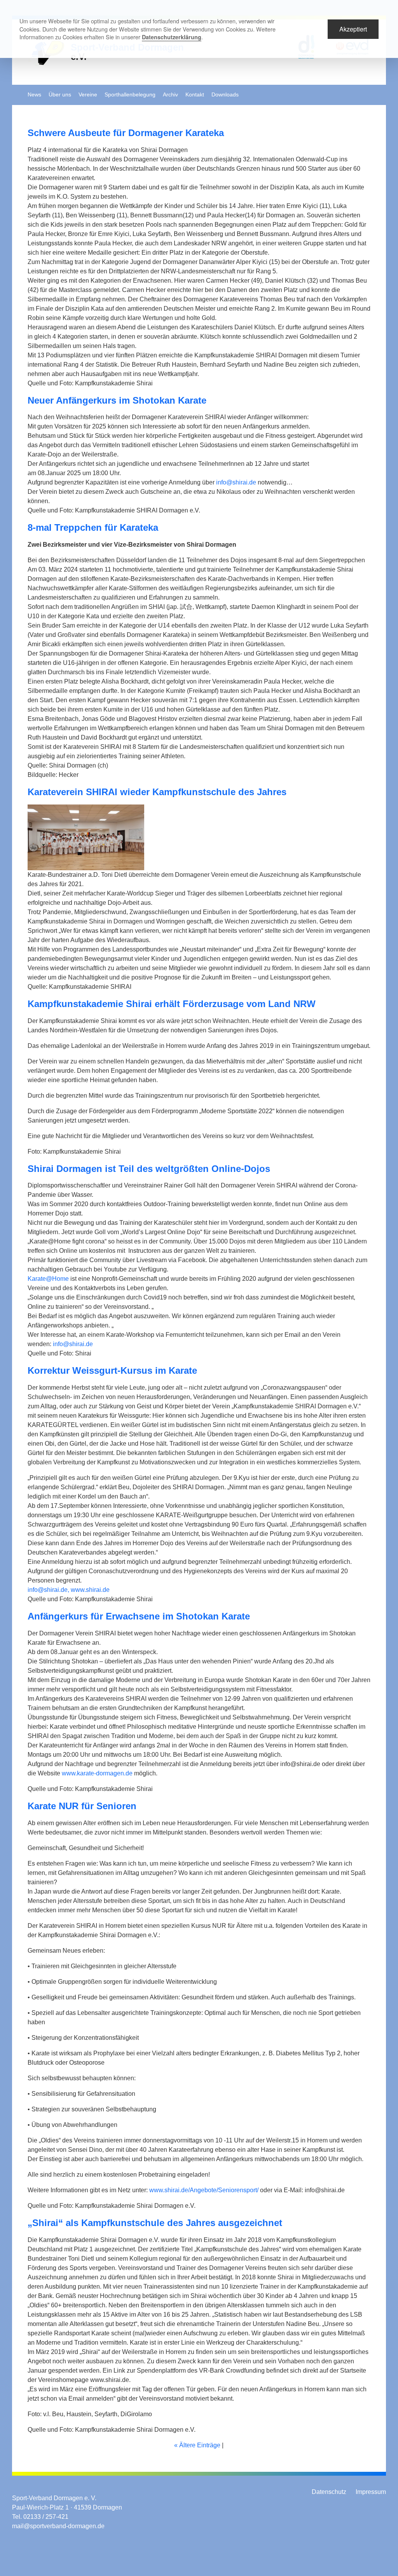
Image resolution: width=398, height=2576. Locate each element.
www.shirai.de (90, 1590)
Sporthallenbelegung (130, 95)
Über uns (60, 95)
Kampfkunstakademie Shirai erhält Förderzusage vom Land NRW (172, 1004)
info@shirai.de (236, 482)
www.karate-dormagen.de (98, 1773)
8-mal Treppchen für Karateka (93, 527)
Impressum (371, 2492)
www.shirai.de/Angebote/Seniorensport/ (204, 2190)
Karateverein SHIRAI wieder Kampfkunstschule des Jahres (157, 792)
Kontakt (195, 95)
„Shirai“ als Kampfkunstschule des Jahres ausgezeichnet (155, 2223)
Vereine (88, 95)
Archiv (170, 95)
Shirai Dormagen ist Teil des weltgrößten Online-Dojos (149, 1169)
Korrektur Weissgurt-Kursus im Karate (112, 1370)
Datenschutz (329, 2492)
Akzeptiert (353, 29)
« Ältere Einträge (197, 2445)
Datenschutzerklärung (172, 37)
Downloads (225, 95)
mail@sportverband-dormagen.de (58, 2526)
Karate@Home (48, 1279)
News (34, 95)
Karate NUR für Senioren (82, 1806)
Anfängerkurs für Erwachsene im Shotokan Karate (139, 1616)
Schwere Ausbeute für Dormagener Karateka (126, 133)
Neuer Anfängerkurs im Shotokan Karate (117, 400)
